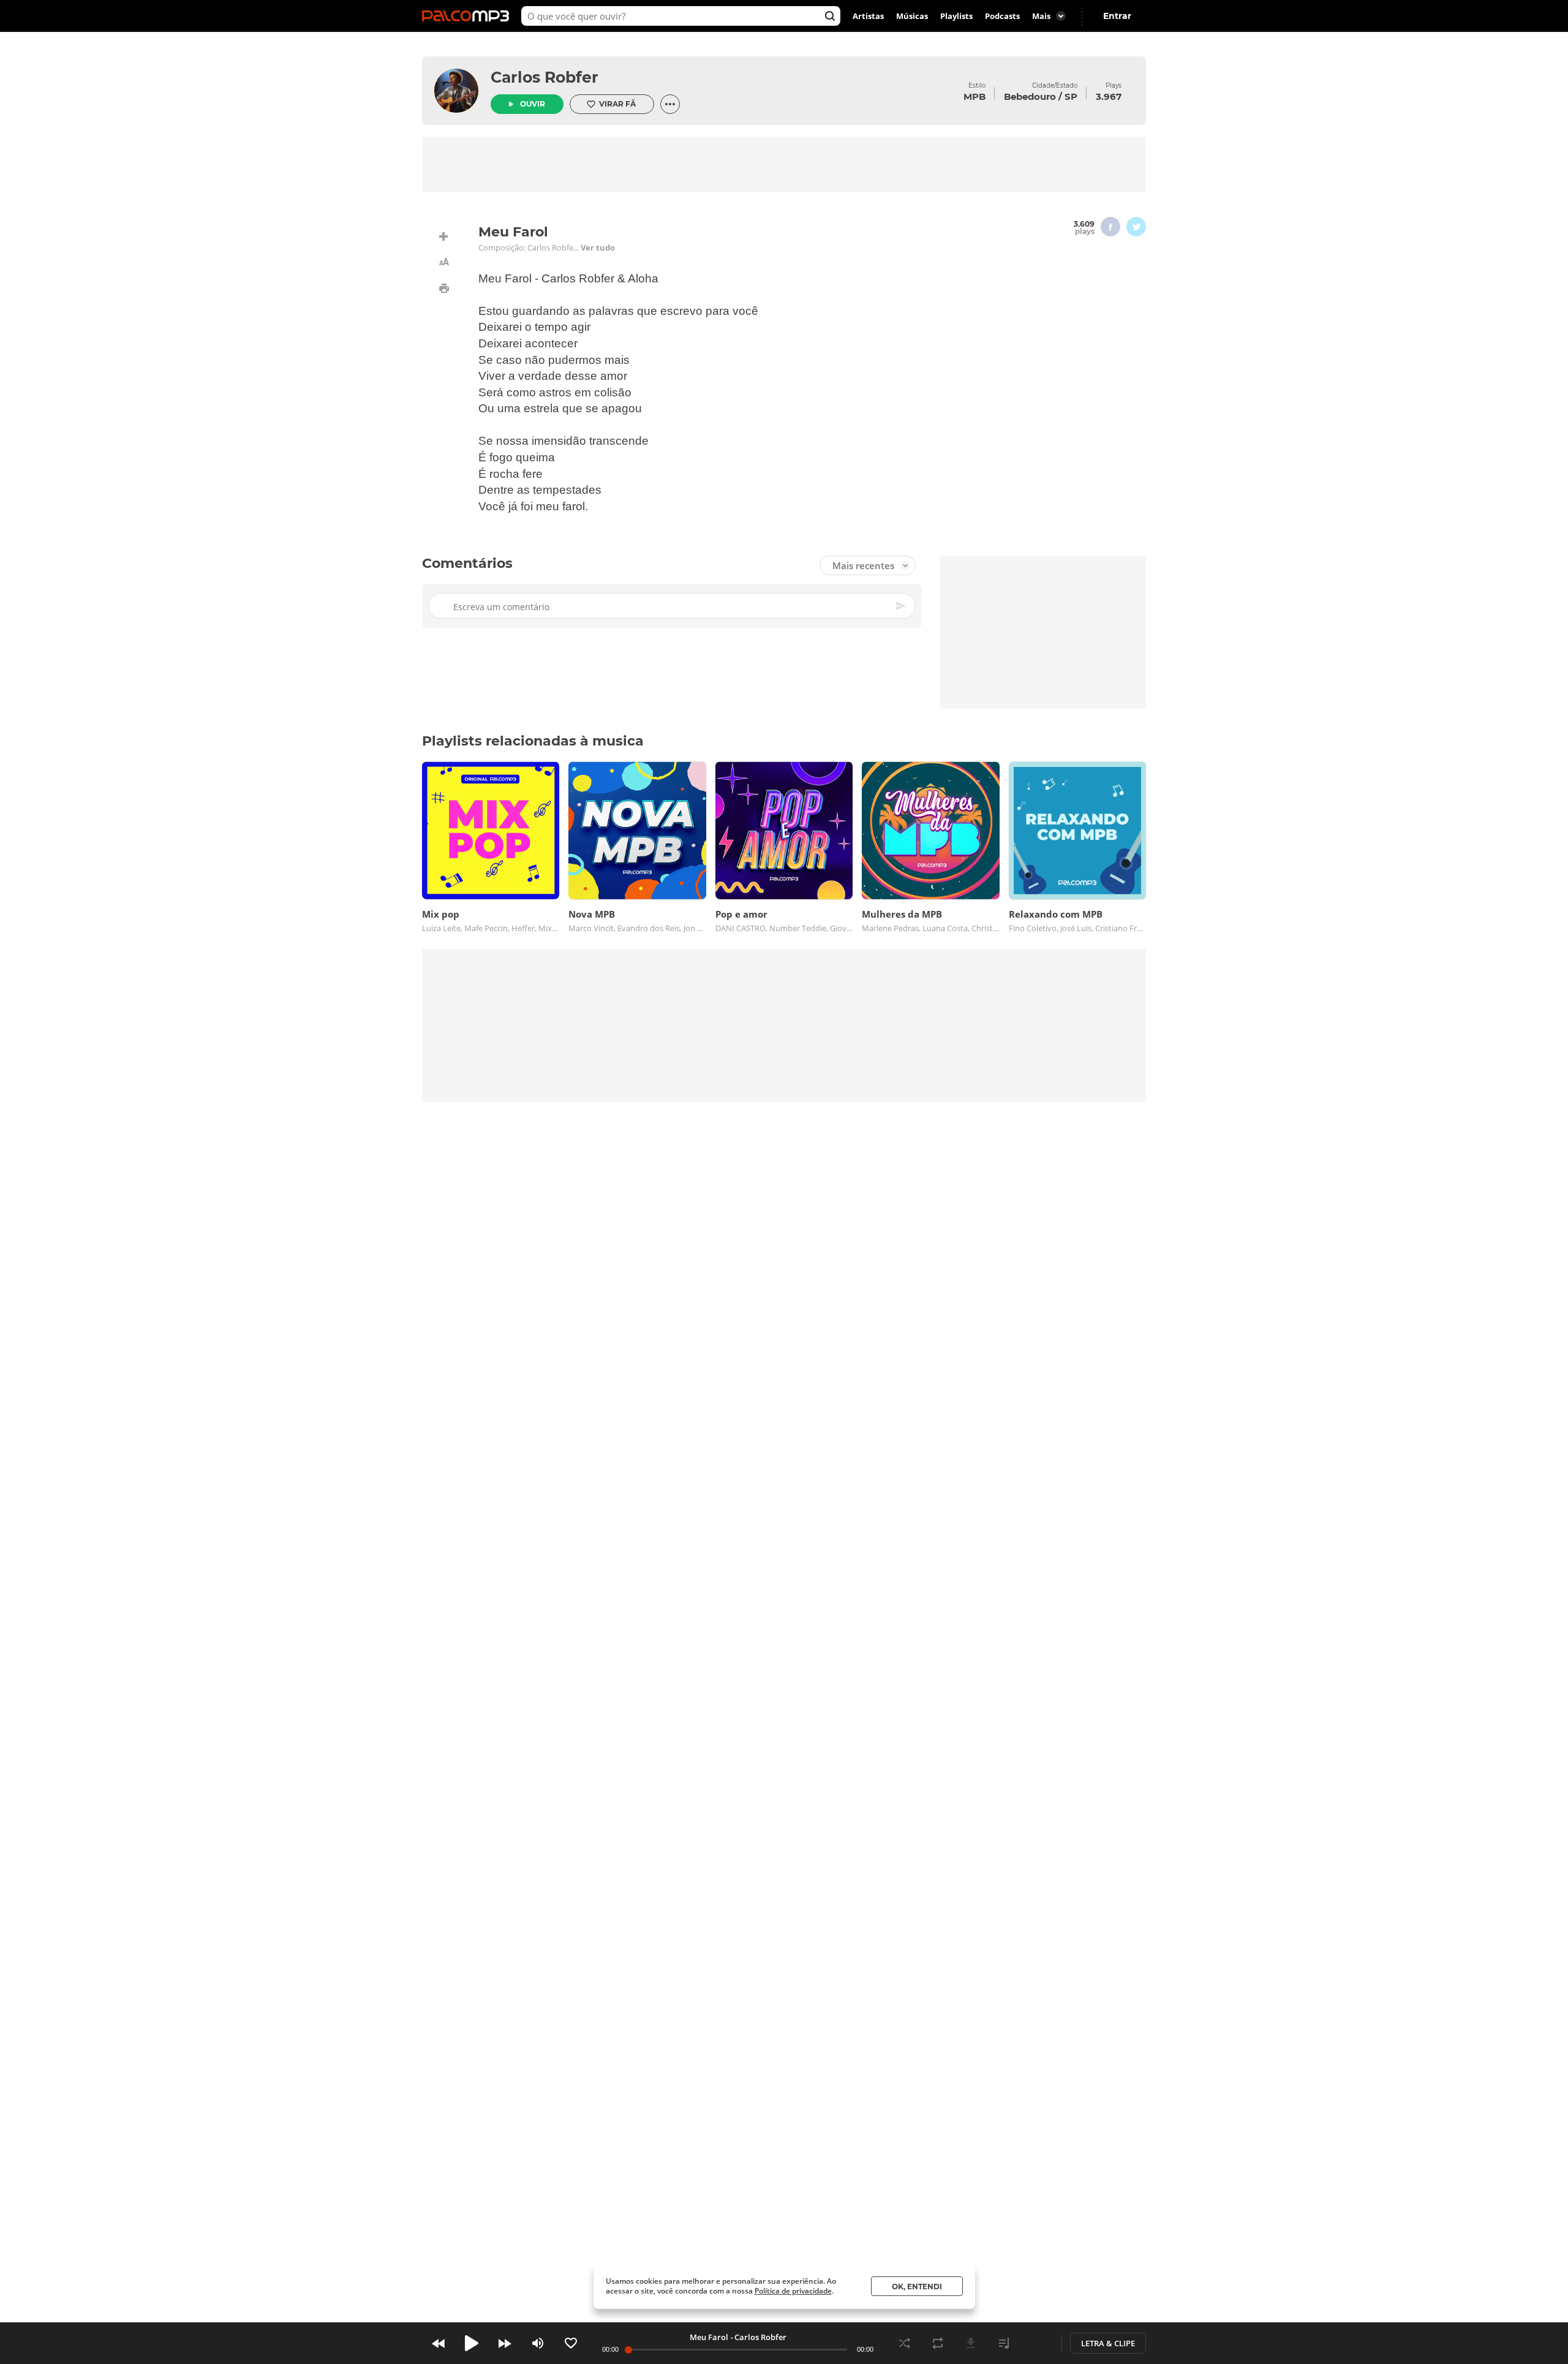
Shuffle (905, 2343)
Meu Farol (709, 2337)
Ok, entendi (917, 2287)
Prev (439, 2343)
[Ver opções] (670, 104)
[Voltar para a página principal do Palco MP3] (469, 16)
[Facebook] (1110, 227)
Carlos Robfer (545, 77)
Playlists (956, 16)
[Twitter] (1136, 227)
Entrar (1117, 16)
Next (505, 2343)
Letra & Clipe (1108, 2343)
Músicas (912, 16)
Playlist (1004, 2343)
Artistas (868, 16)
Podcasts (1002, 16)
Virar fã (617, 104)
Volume (538, 2343)
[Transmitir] (1037, 2343)
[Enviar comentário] (902, 606)
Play (472, 2343)
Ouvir (533, 104)
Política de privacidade (793, 2291)
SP (1071, 96)
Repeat (938, 2343)
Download (971, 2343)
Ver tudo (598, 247)
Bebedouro (1030, 96)
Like (571, 2343)
